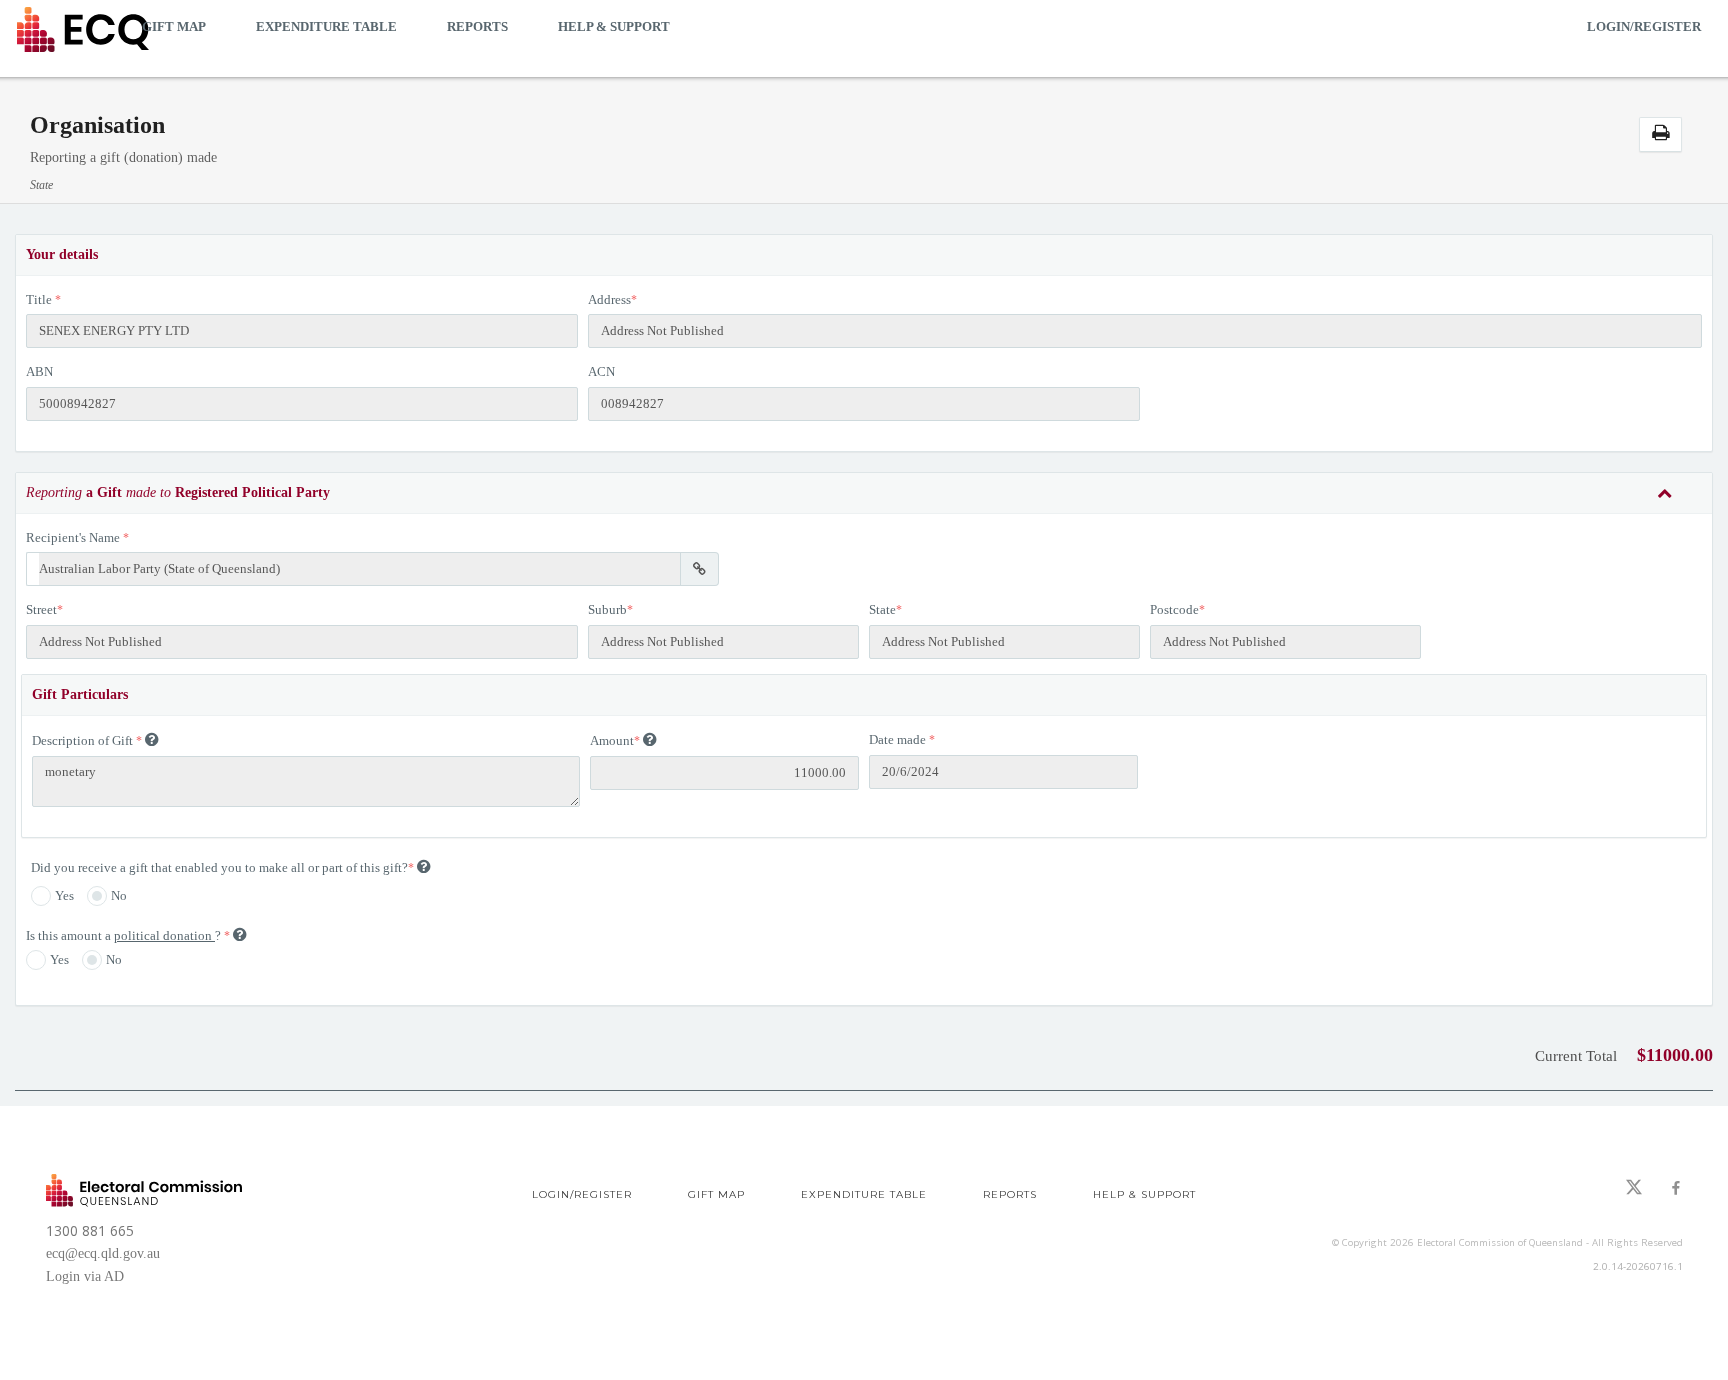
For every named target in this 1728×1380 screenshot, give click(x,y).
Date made (897, 739)
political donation (164, 935)
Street (41, 609)
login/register (1644, 26)
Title (39, 299)
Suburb (607, 609)
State (882, 609)
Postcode (1174, 609)
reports (477, 26)
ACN (601, 371)
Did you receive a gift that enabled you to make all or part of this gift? (219, 867)
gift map (174, 26)
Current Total (1576, 1056)
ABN (39, 371)
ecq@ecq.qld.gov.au (103, 1253)
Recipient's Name (73, 537)
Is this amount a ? (125, 935)
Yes (64, 895)
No (119, 895)
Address (609, 299)
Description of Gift (82, 740)
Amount (612, 740)
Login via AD (85, 1276)
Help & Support (614, 26)
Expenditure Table (326, 26)
